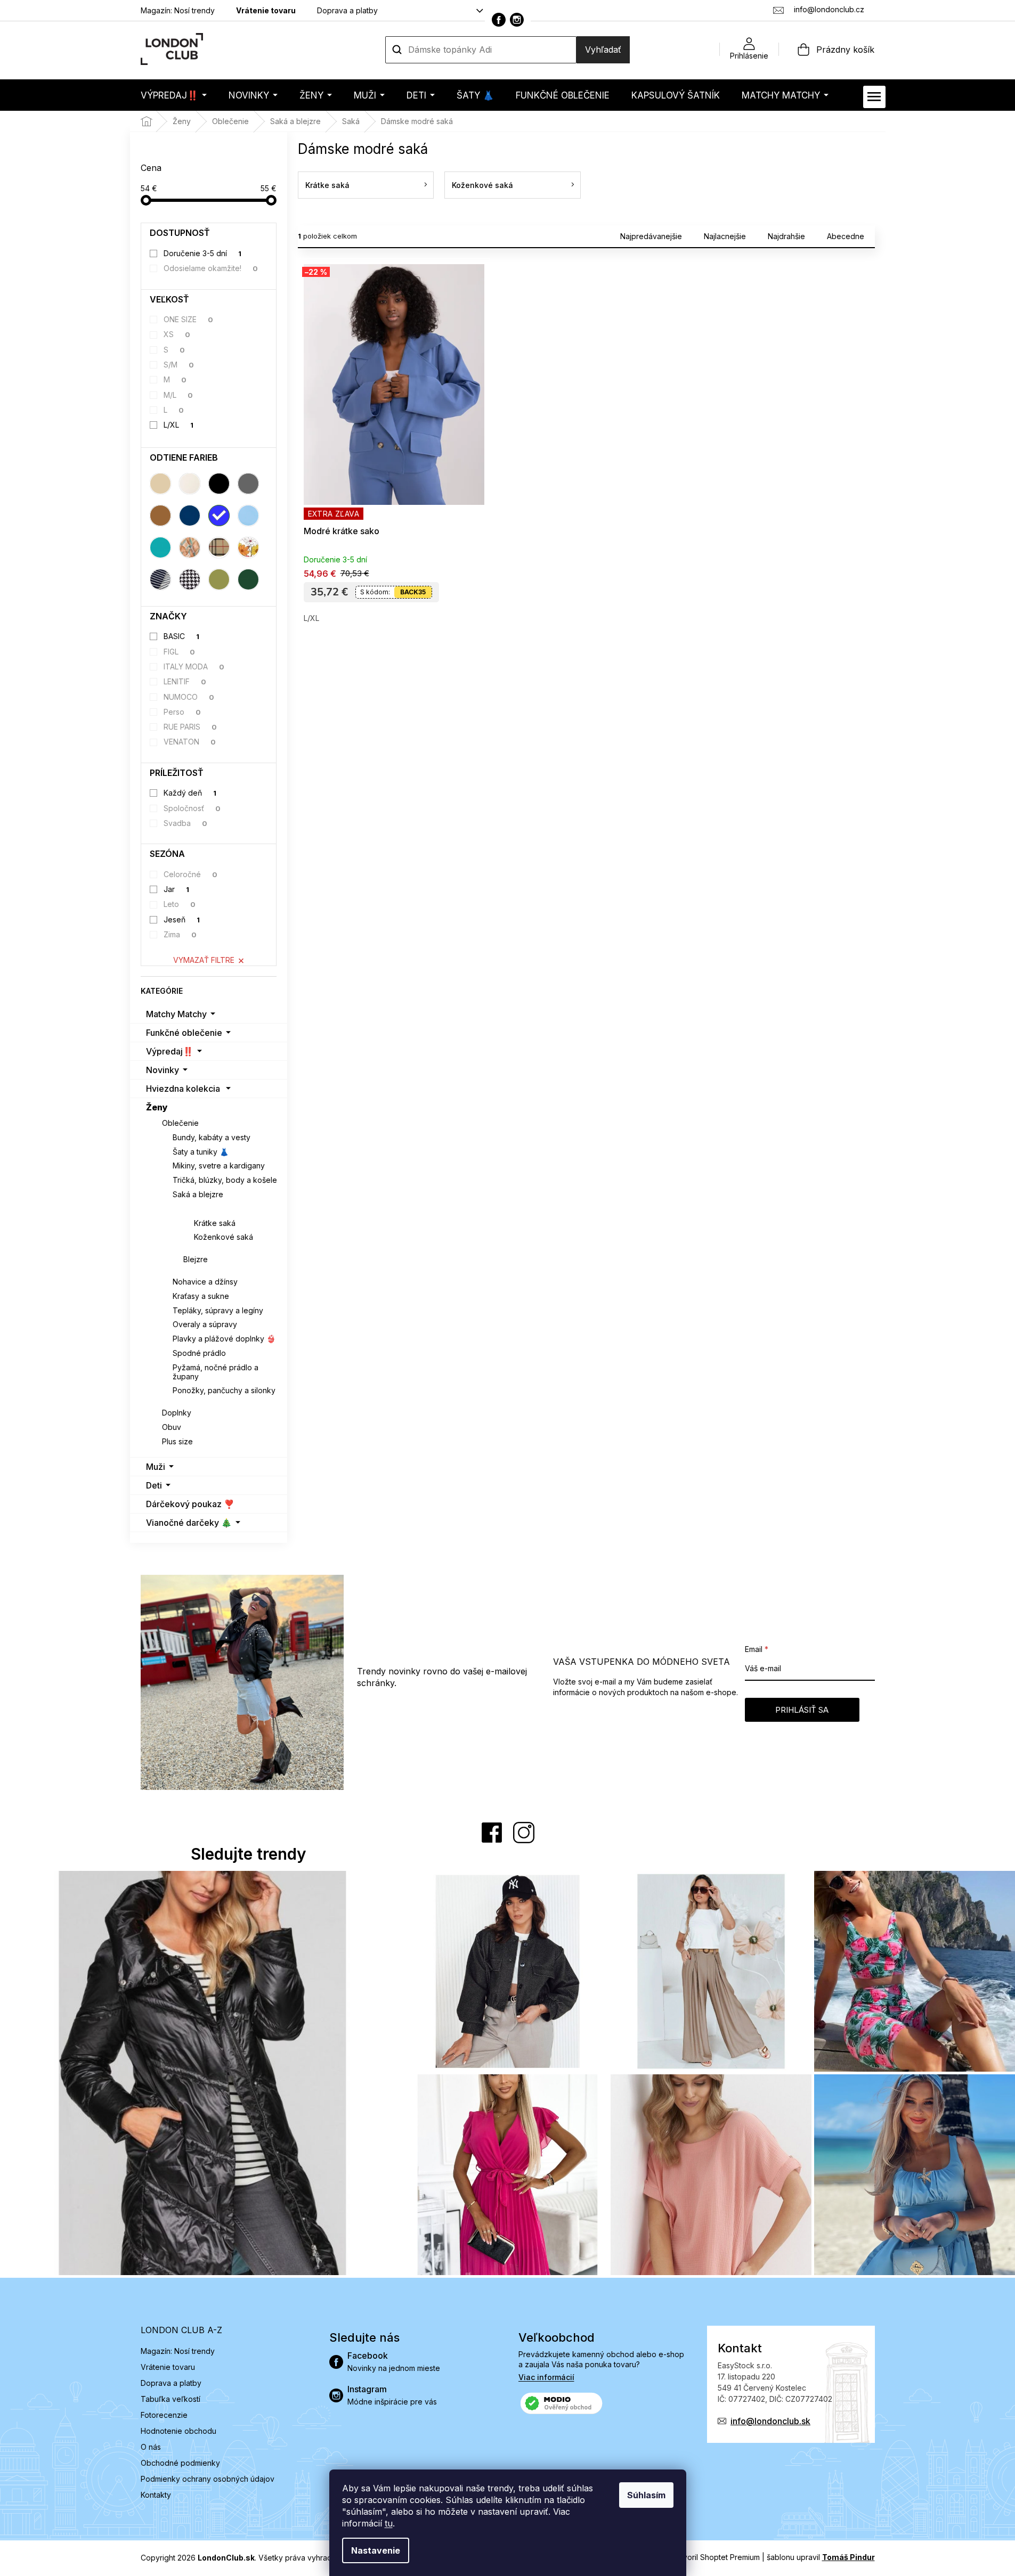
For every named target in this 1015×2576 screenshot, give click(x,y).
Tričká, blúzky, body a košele (225, 1180)
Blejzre (196, 1259)
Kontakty (156, 2495)
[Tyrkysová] (160, 547)
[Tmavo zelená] (248, 579)
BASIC (181, 636)
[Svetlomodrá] (248, 516)
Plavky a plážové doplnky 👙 (224, 1339)
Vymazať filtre (204, 960)
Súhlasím (646, 2495)
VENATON (190, 742)
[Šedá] (248, 484)
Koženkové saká (224, 1237)
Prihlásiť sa (802, 1710)
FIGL (179, 652)
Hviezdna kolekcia (183, 1089)
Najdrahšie (786, 236)
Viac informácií (546, 2377)
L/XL (178, 425)
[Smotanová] (190, 484)
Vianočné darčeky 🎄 (189, 1523)
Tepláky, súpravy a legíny (218, 1310)
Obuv (172, 1427)
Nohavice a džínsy (205, 1282)
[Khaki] (219, 579)
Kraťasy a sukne (201, 1296)
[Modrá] (219, 516)
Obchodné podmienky (180, 2463)
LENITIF (185, 681)
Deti (154, 1485)
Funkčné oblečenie (184, 1033)
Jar (176, 889)
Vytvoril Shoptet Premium (716, 2557)
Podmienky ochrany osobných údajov (208, 2479)
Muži (156, 1467)
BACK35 (413, 592)
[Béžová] (160, 484)
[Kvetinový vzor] (248, 547)
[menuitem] (174, 95)
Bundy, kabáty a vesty (212, 1137)
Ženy (157, 1107)
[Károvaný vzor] (219, 547)
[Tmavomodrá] (190, 516)
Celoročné (190, 874)
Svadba (185, 823)
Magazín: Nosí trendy (178, 10)
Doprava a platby (347, 10)
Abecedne (846, 236)
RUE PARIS (190, 727)
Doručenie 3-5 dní (202, 253)
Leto (180, 904)
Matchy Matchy (176, 1014)
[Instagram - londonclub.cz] (517, 20)
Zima (180, 934)
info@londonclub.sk (770, 2421)
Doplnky (177, 1413)
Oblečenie (180, 1123)
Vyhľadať (603, 50)
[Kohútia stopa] (190, 579)
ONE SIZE (188, 319)
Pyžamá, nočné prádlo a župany (216, 1372)
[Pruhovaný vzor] (160, 579)
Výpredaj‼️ (170, 1051)
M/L (178, 395)
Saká (193, 1209)
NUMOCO (189, 697)
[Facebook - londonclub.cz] (499, 20)
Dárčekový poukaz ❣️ (190, 1504)
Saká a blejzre (198, 1194)
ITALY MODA (194, 667)
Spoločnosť (192, 808)
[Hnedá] (160, 516)
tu (389, 2523)
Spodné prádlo (199, 1353)
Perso (182, 712)
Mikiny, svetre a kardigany (219, 1166)
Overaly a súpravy (205, 1324)
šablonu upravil (821, 2557)
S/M (179, 365)
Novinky (163, 1070)
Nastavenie (376, 2550)
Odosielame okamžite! (211, 268)
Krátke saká (215, 1223)
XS (177, 334)
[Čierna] (219, 484)
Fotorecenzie (164, 2415)
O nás (151, 2447)
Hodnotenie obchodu (178, 2431)
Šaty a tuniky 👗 (201, 1152)
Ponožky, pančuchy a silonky (224, 1390)
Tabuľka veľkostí (170, 2399)
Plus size (177, 1441)
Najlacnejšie (725, 236)
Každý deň (190, 793)
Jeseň (182, 919)
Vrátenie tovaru (266, 10)
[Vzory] (190, 547)
